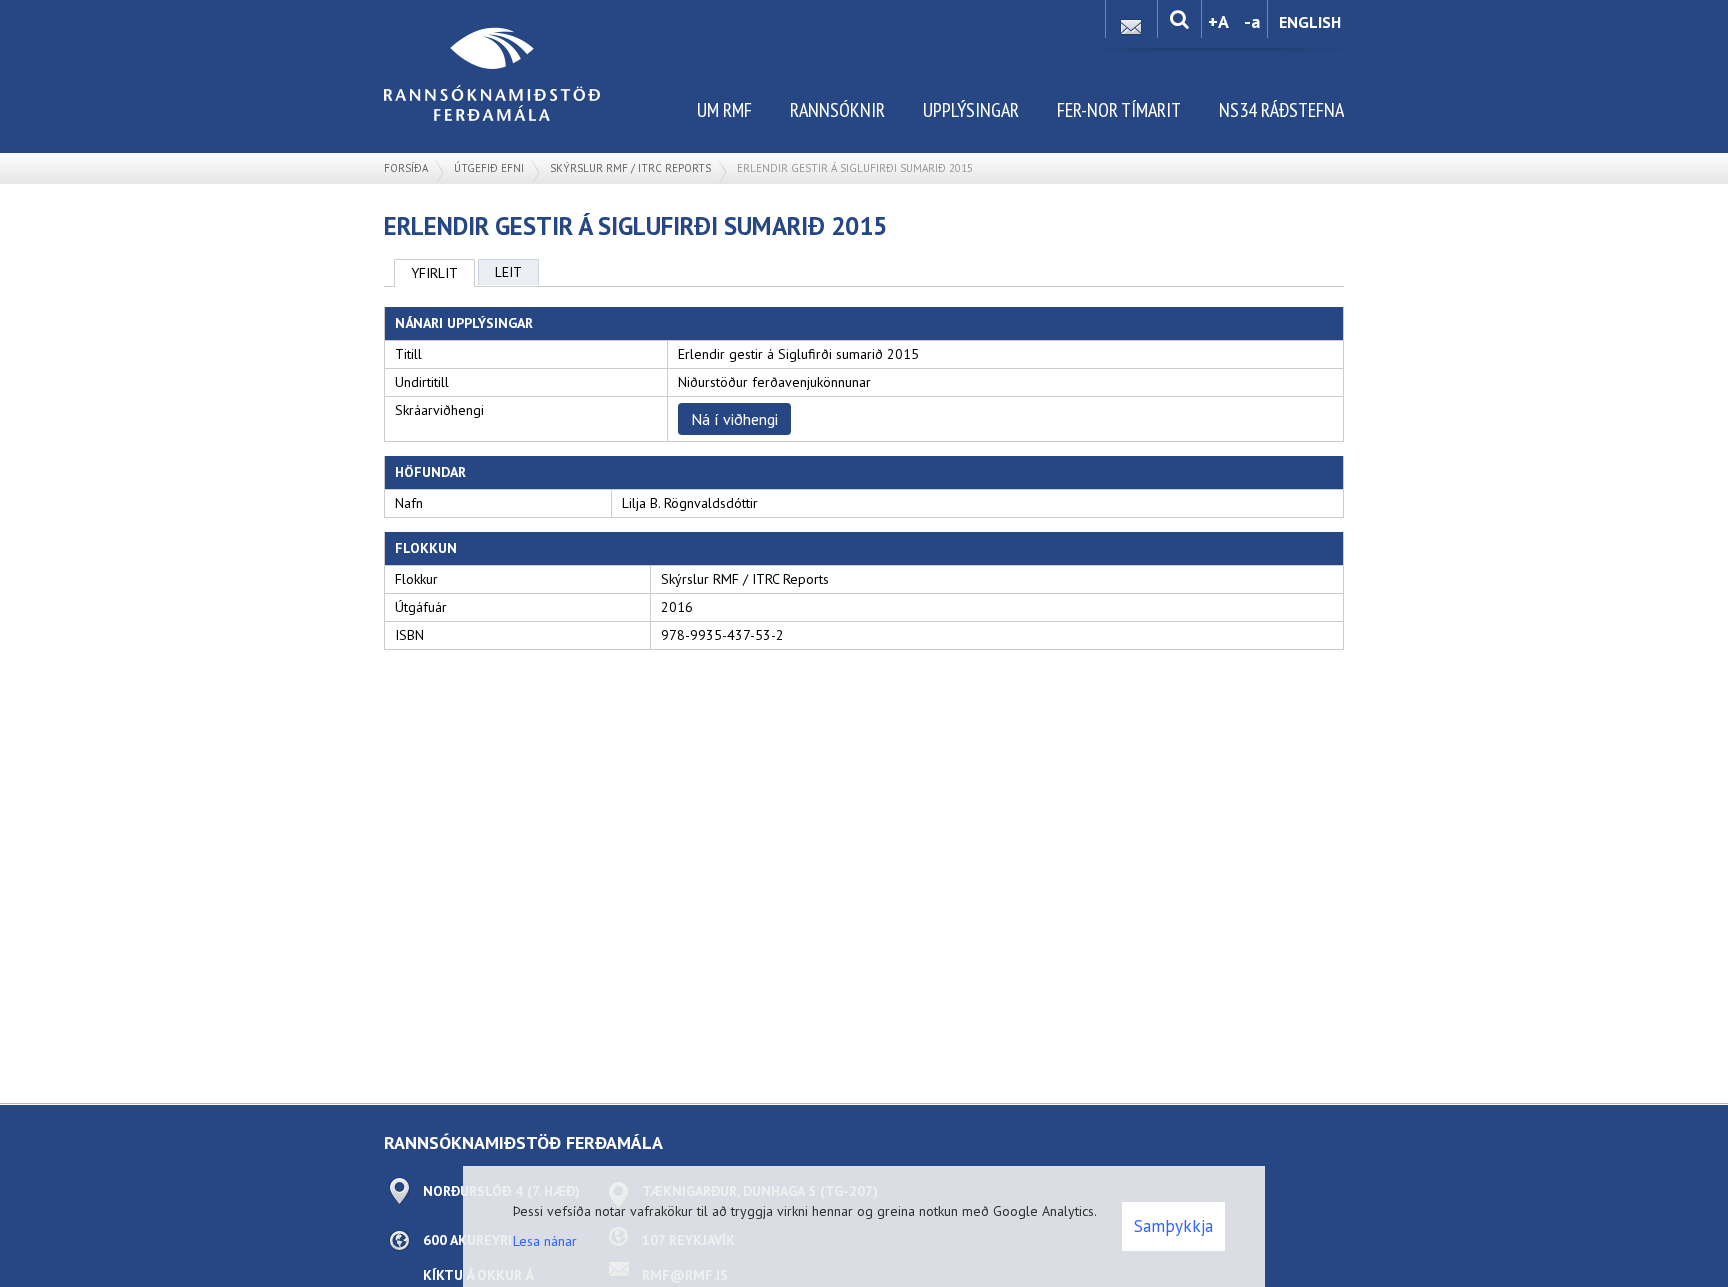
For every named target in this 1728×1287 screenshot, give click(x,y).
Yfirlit (434, 273)
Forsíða (406, 168)
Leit (508, 272)
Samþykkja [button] (1173, 1226)
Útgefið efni (489, 168)
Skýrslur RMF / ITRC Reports (630, 168)
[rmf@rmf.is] (1131, 21)
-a (1252, 21)
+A (1218, 21)
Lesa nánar (545, 1241)
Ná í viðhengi (734, 419)
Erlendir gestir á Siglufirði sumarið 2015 (855, 168)
